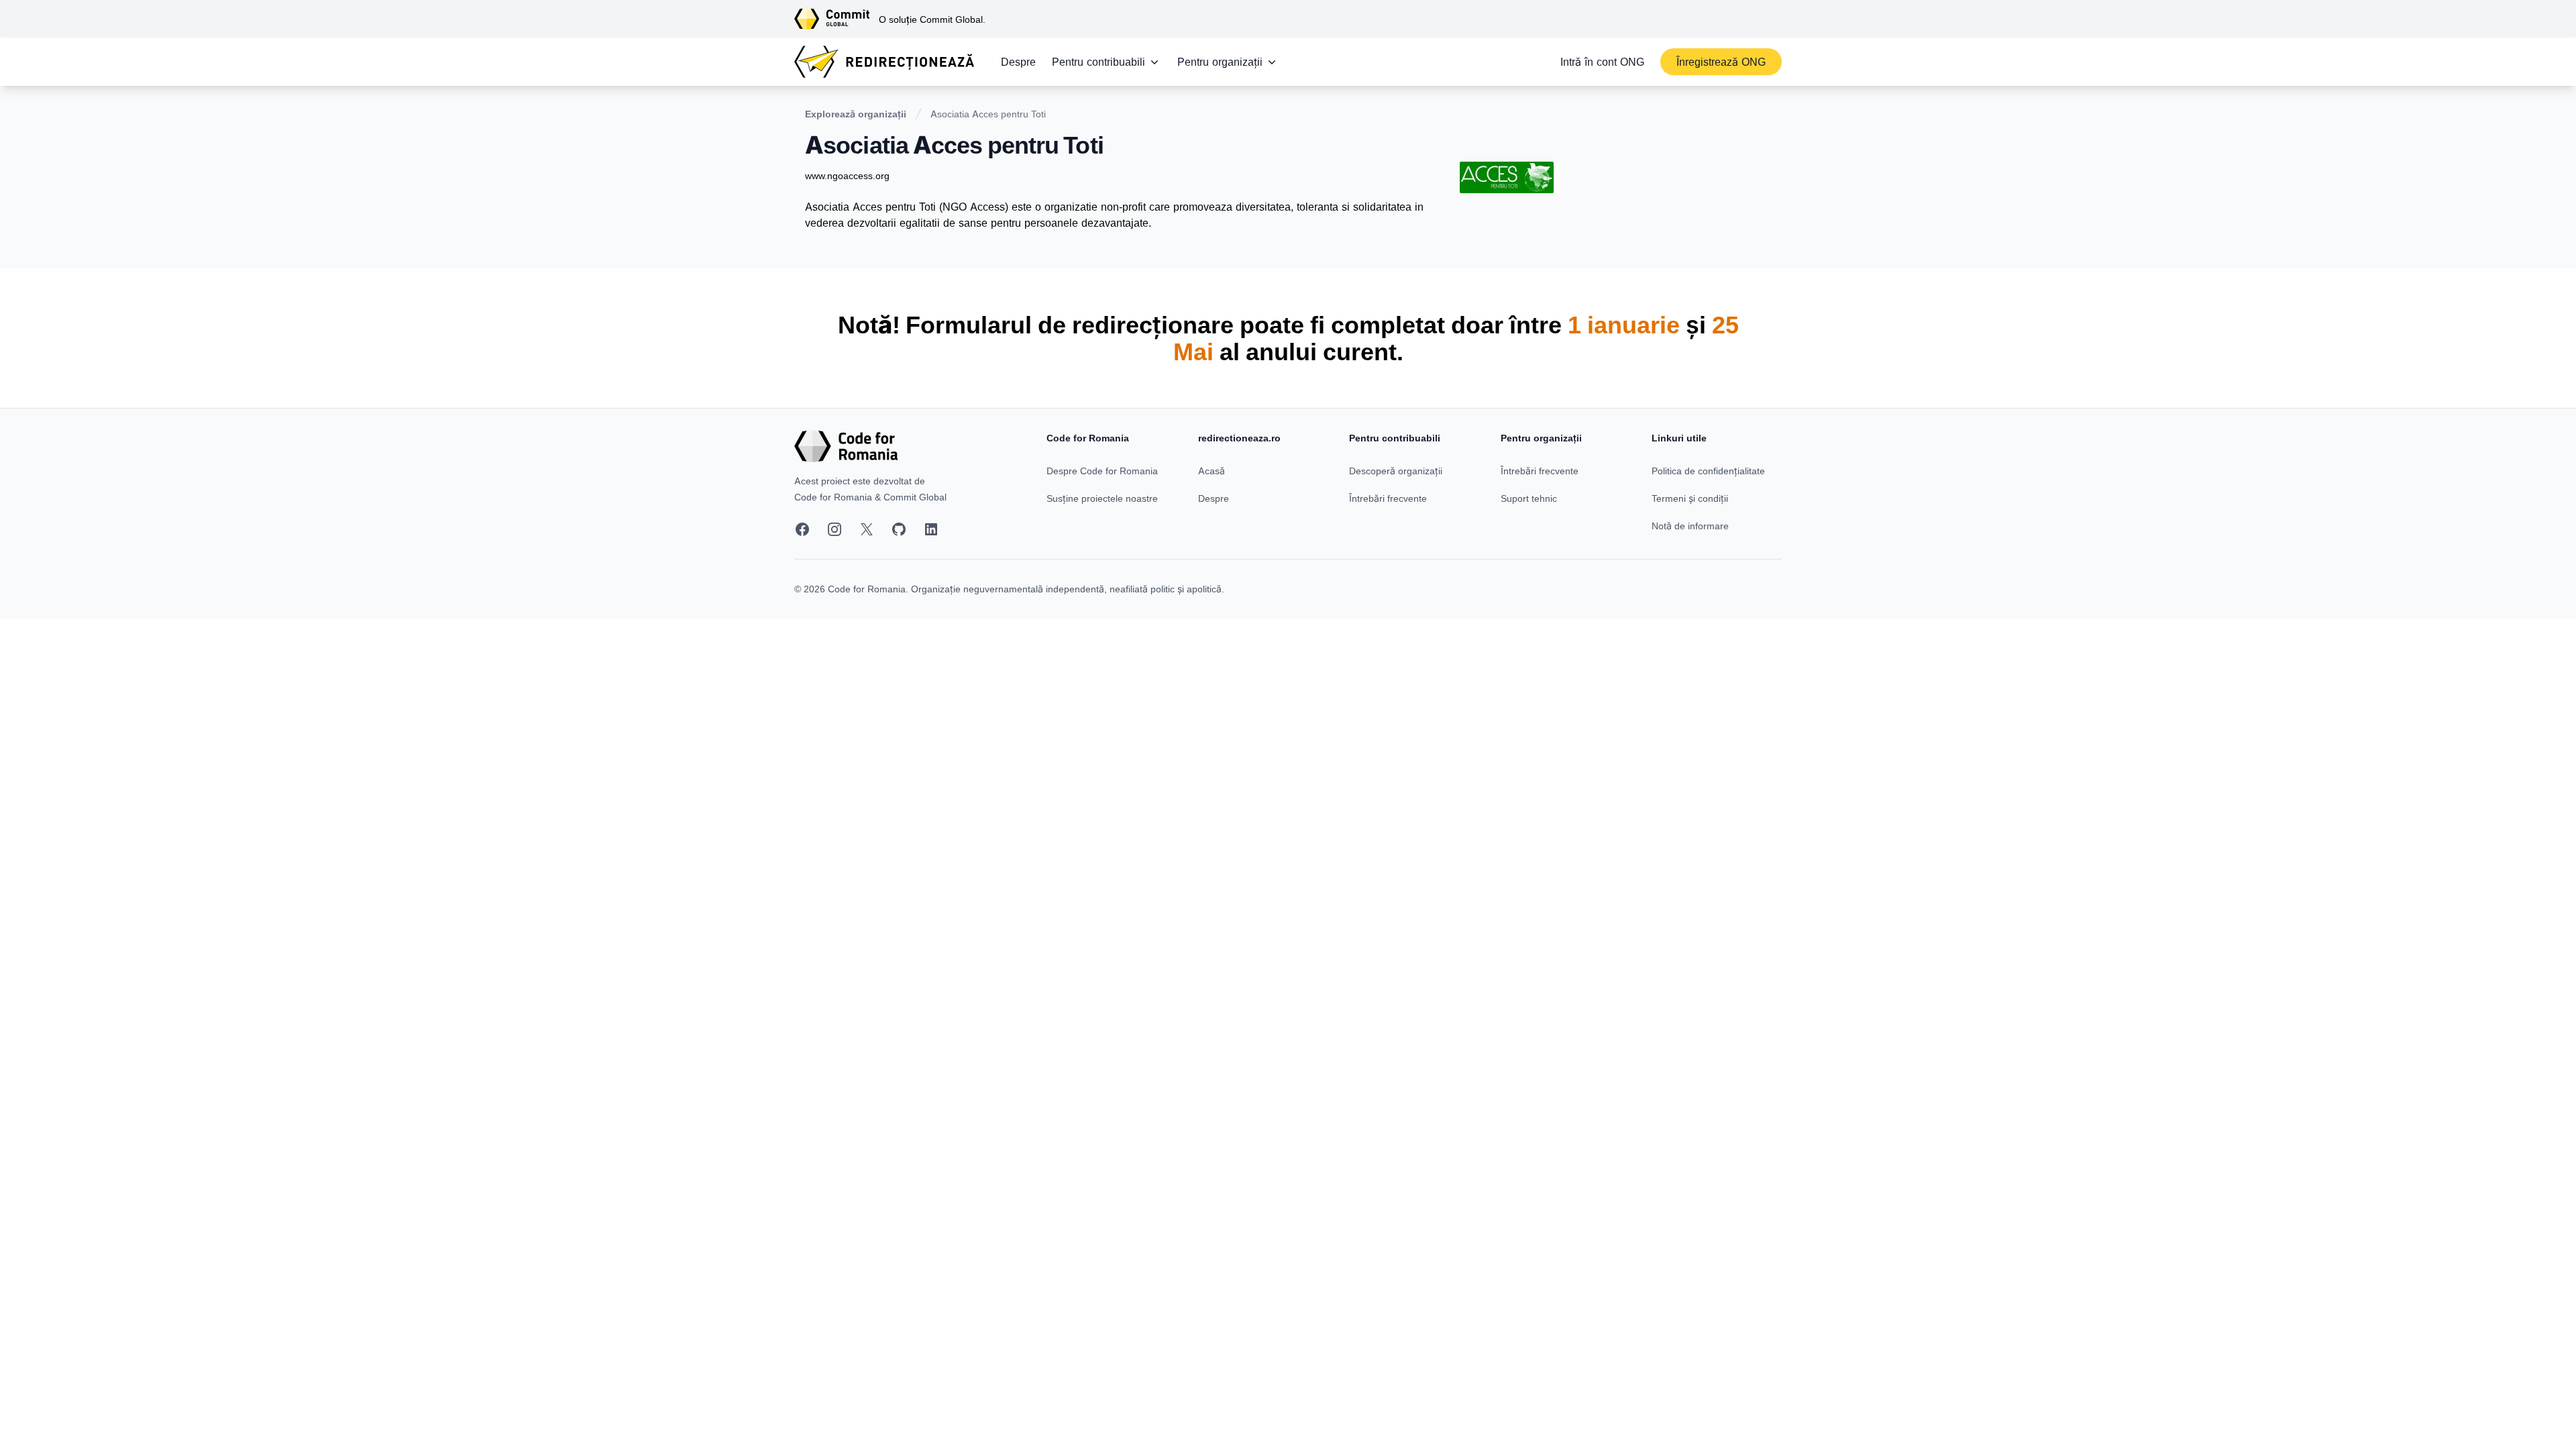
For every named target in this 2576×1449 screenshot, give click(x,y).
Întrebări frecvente (1388, 498)
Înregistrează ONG (1721, 62)
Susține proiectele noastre (1102, 498)
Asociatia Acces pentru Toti (988, 114)
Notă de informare (1690, 526)
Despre (1018, 62)
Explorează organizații (856, 114)
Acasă (1212, 471)
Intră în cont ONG (1602, 62)
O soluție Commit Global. (932, 19)
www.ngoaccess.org (847, 175)
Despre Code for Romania (1102, 471)
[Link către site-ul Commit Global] (837, 19)
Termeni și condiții (1690, 498)
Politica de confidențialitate (1708, 471)
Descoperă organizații (1396, 471)
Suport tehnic (1529, 498)
